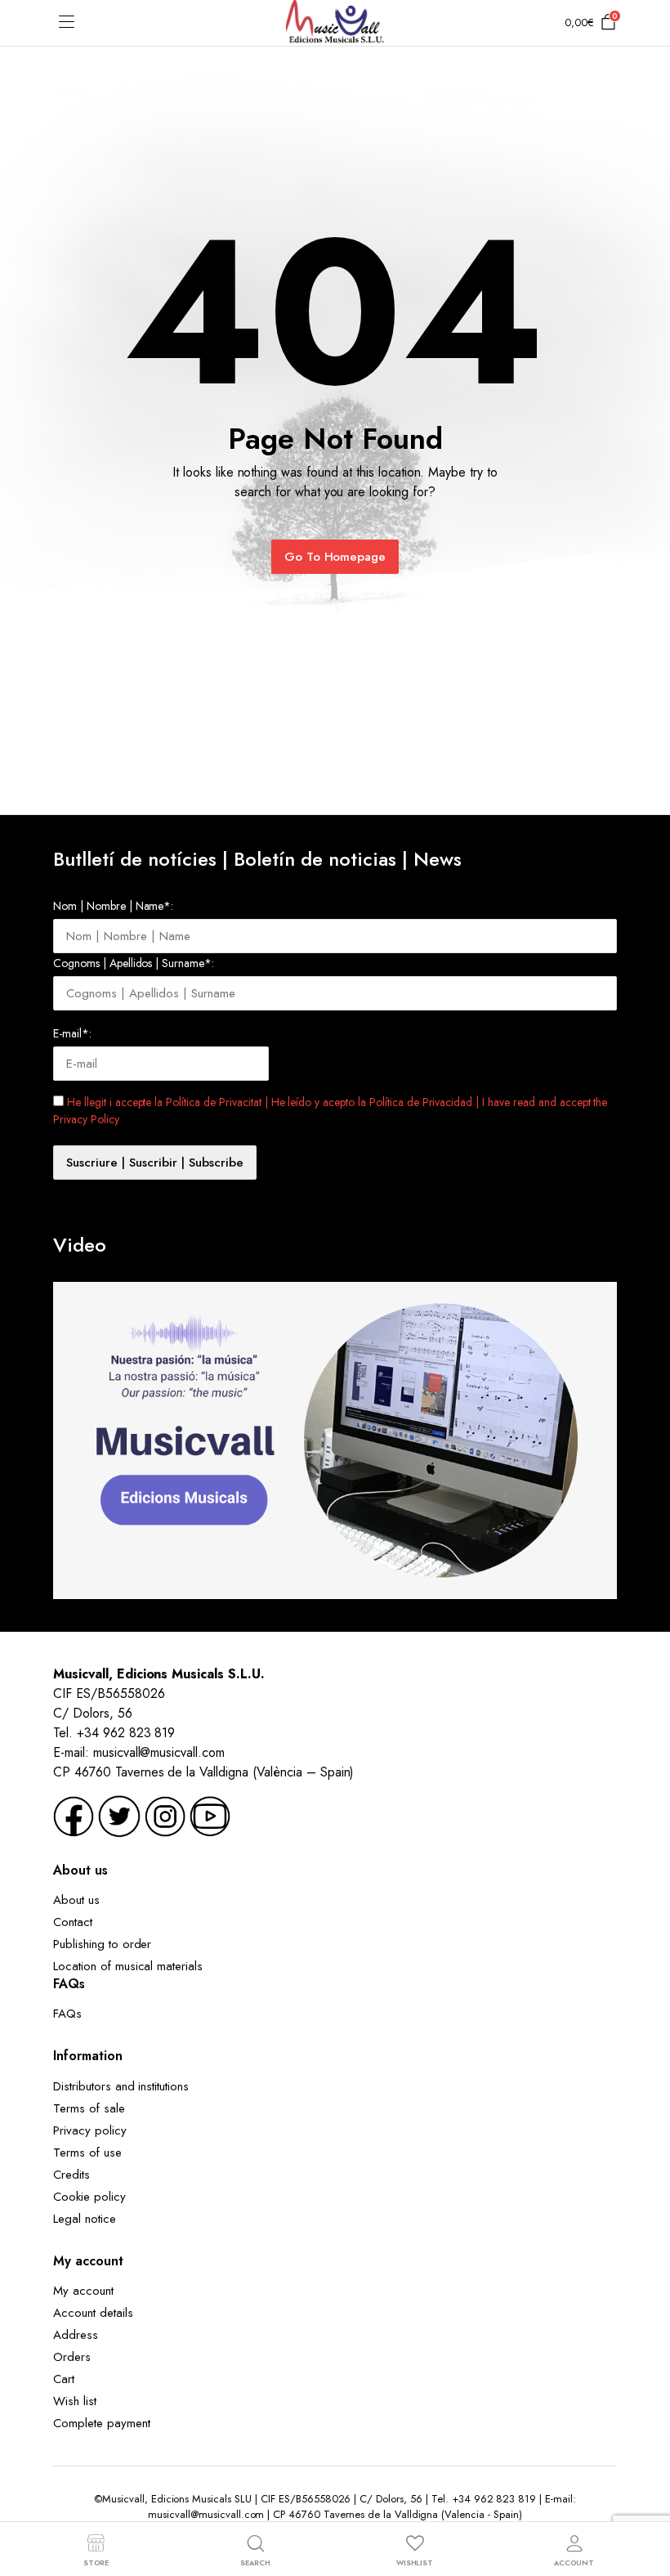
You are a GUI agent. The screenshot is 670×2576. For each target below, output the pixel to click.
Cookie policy (89, 2197)
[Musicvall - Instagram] (165, 1815)
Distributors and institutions (121, 2086)
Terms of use (87, 2153)
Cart (64, 2379)
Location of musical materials (128, 1966)
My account (83, 2291)
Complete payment (102, 2423)
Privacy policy (90, 2130)
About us (76, 1900)
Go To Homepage (335, 557)
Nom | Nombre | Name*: (113, 906)
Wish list (75, 2401)
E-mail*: (72, 1033)
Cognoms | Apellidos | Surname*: (134, 963)
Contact (73, 1922)
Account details (93, 2313)
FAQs (67, 2014)
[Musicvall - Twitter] (119, 1815)
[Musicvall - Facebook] (74, 1815)
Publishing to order (102, 1944)
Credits (71, 2175)
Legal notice (85, 2219)
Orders (72, 2357)
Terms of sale (89, 2108)
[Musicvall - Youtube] (210, 1815)
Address (76, 2335)
